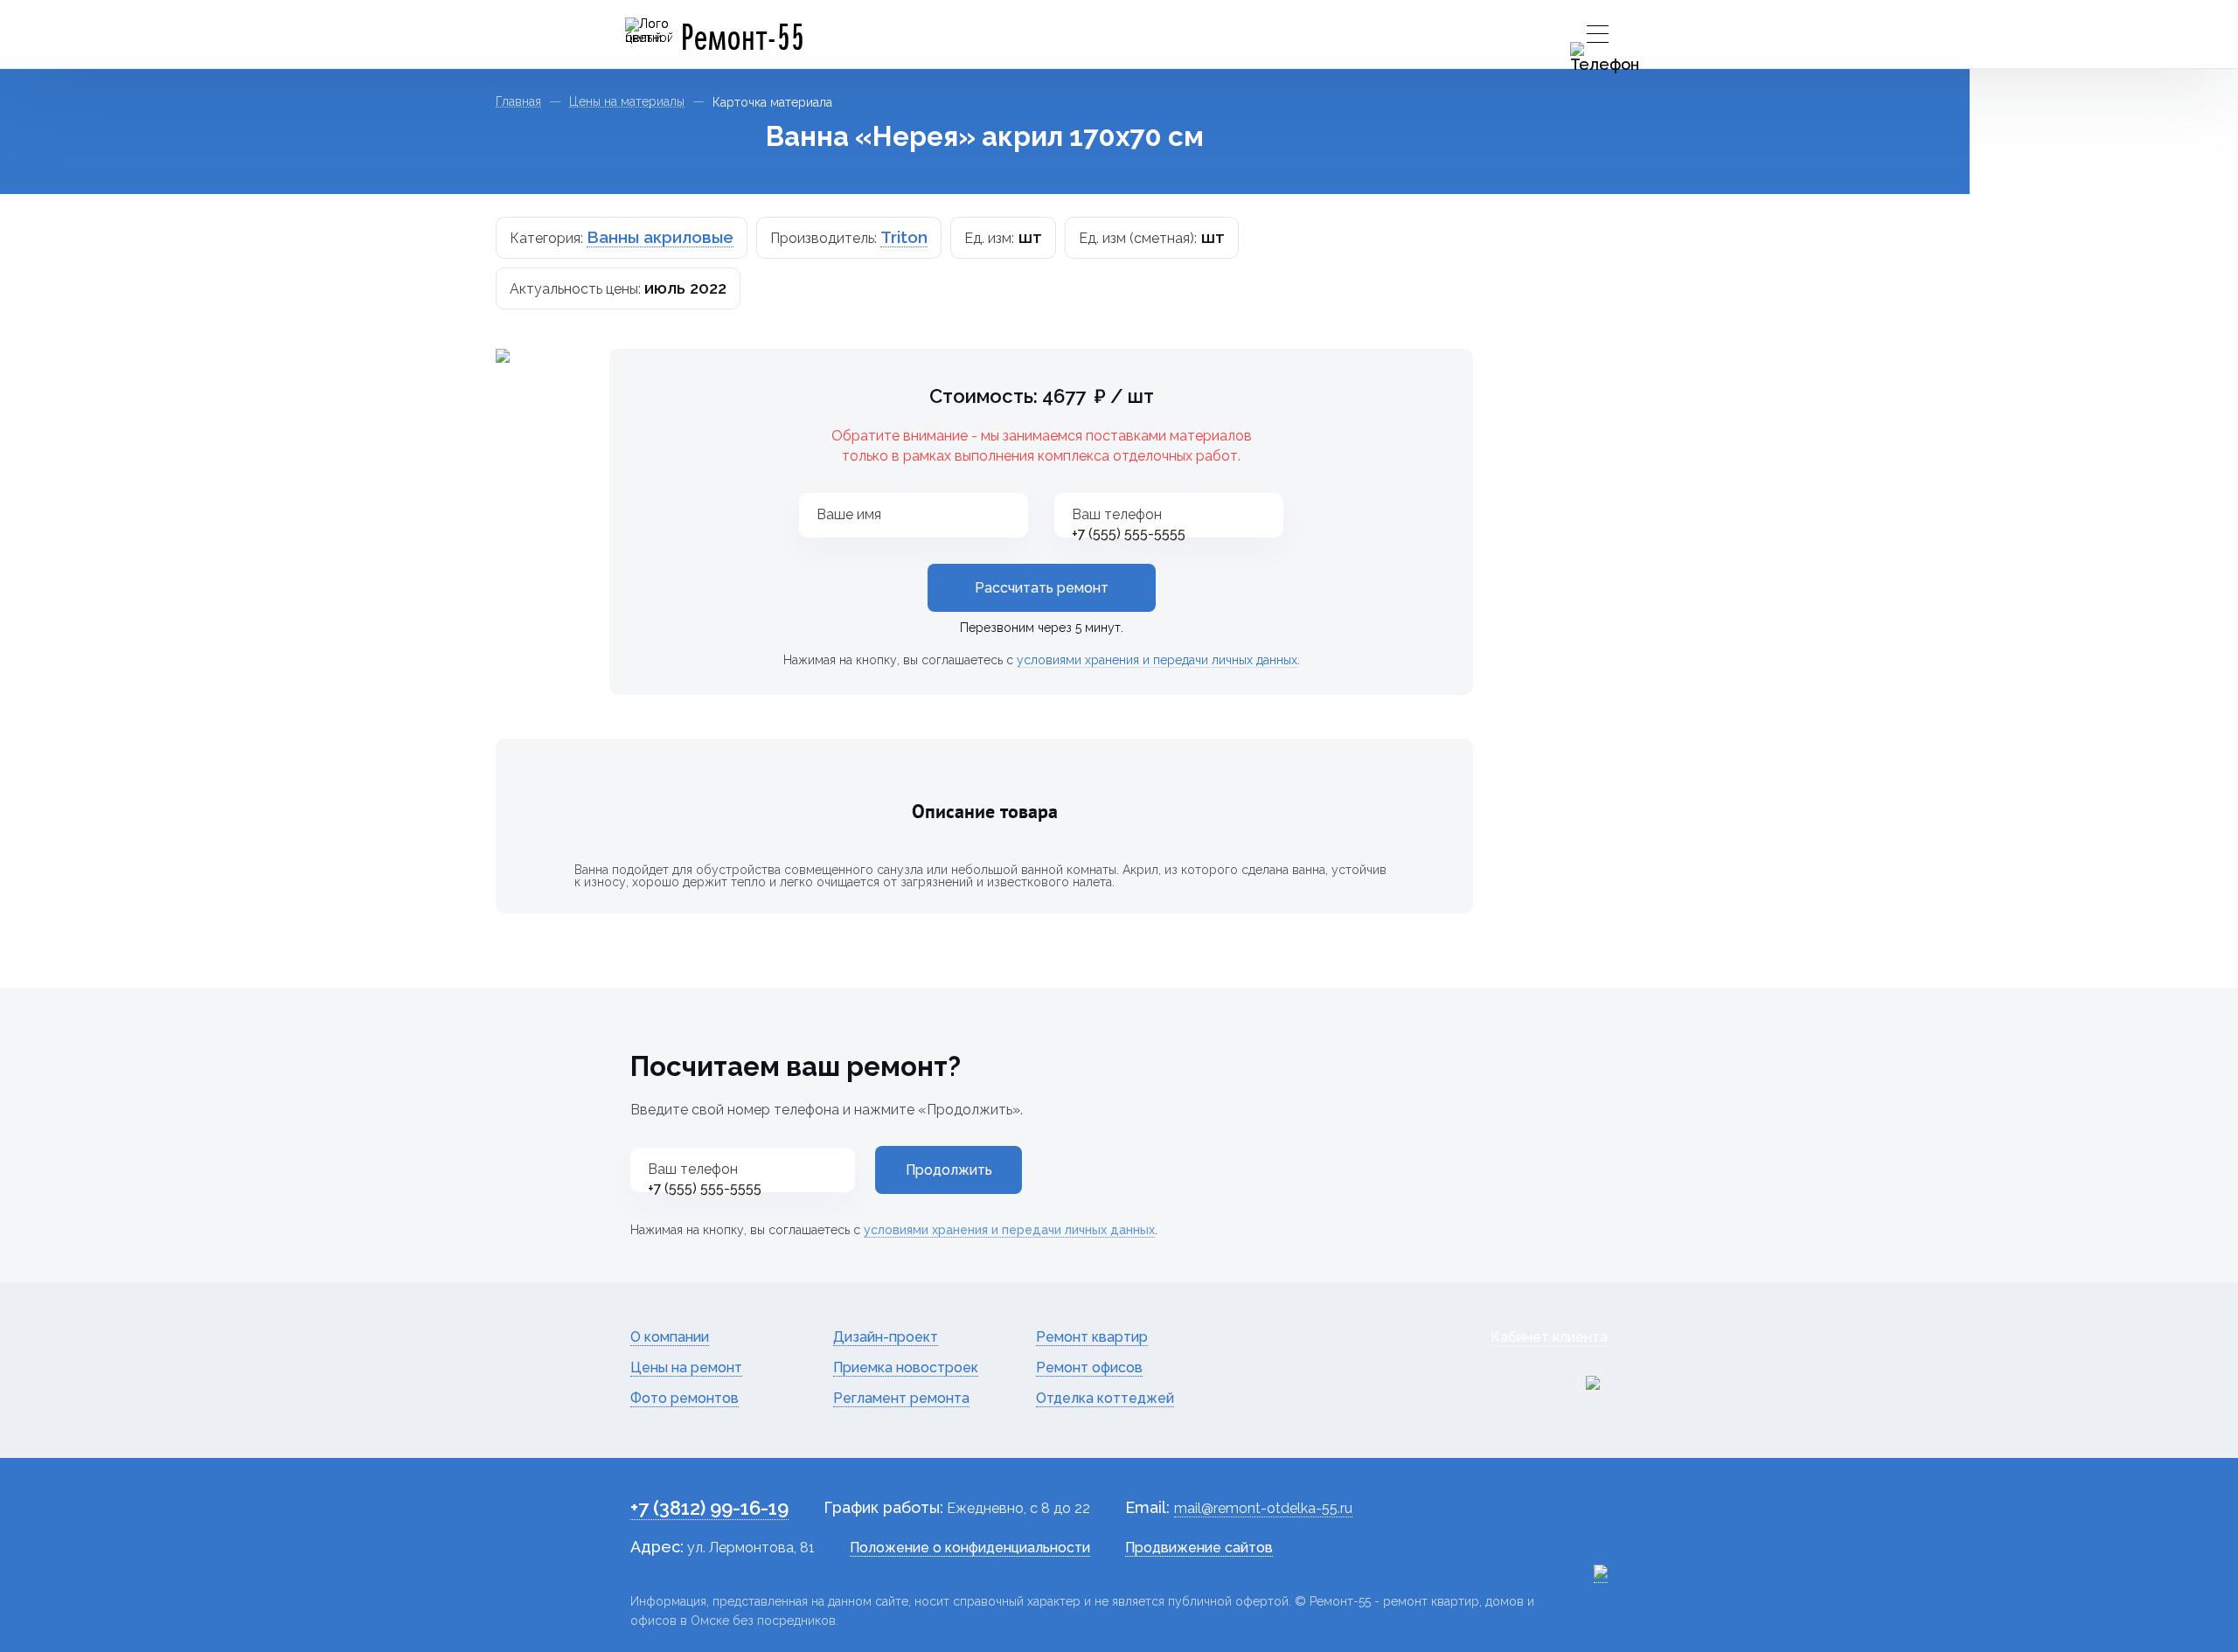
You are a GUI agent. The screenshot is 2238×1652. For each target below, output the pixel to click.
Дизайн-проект (886, 1337)
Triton (904, 237)
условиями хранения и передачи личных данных (1157, 660)
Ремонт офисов (1089, 1367)
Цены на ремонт (686, 1367)
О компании (670, 1337)
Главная (518, 102)
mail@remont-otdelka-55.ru (1263, 1508)
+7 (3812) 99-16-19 (709, 1508)
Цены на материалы (627, 102)
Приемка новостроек (906, 1367)
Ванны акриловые (660, 237)
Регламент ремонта (901, 1398)
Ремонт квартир (1092, 1337)
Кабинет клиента (1549, 1337)
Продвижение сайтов (1199, 1548)
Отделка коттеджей (1105, 1398)
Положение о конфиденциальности (970, 1548)
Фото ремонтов (685, 1398)
